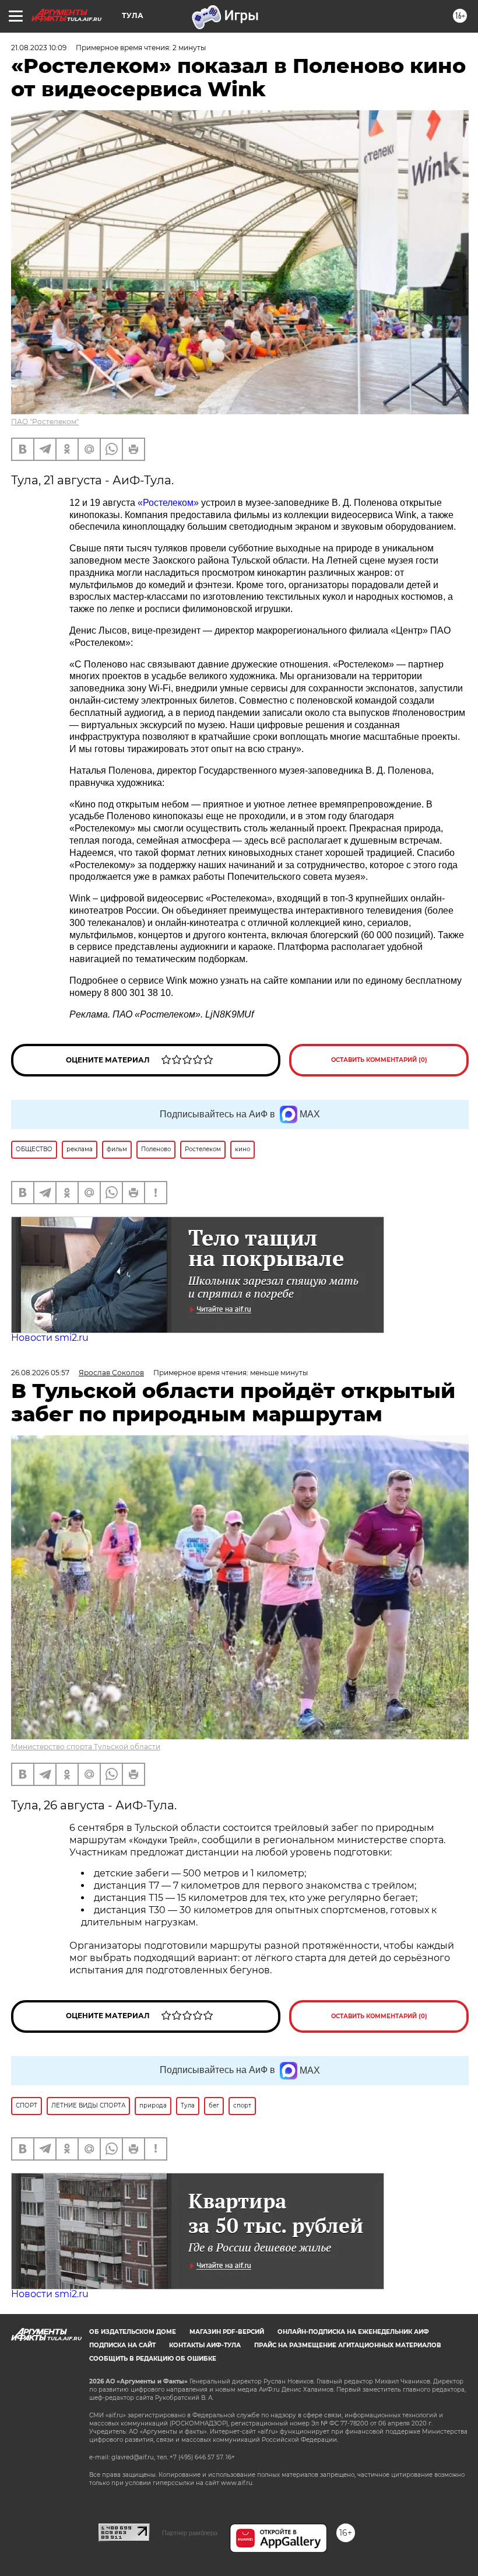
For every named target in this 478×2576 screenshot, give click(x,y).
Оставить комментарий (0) (379, 1060)
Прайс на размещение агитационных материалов (348, 2345)
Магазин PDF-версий (227, 2332)
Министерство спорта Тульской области (86, 1747)
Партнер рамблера (190, 2533)
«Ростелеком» (168, 503)
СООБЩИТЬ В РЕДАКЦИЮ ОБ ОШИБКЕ (153, 2359)
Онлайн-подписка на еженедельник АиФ (353, 2332)
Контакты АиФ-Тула (205, 2345)
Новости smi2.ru (50, 1338)
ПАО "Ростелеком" (45, 422)
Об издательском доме (133, 2332)
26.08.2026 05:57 (40, 1373)
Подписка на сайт (122, 2345)
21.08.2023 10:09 (39, 48)
